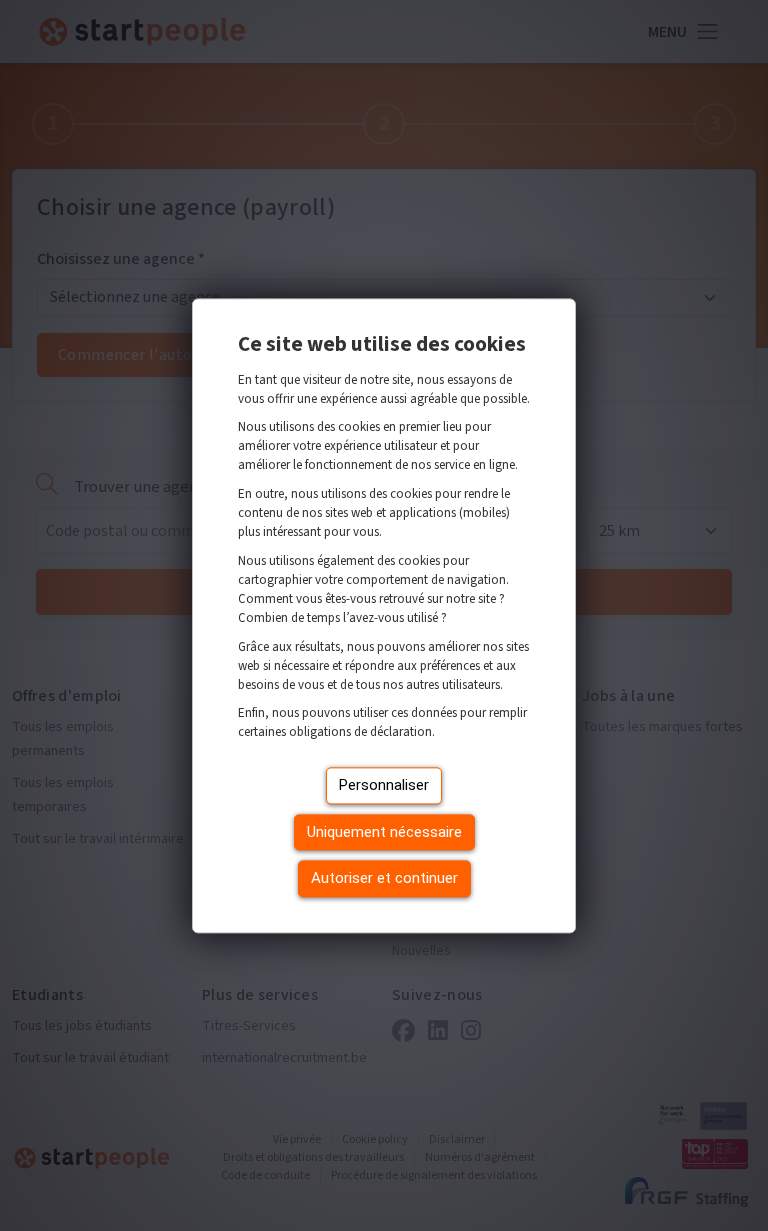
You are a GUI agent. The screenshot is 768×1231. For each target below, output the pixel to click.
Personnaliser (384, 786)
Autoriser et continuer (384, 879)
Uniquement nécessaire (384, 832)
